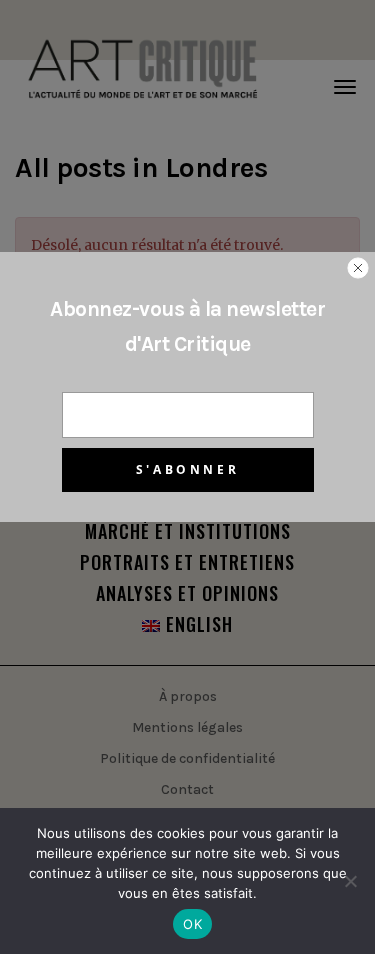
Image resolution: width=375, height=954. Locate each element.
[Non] (350, 881)
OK (192, 924)
